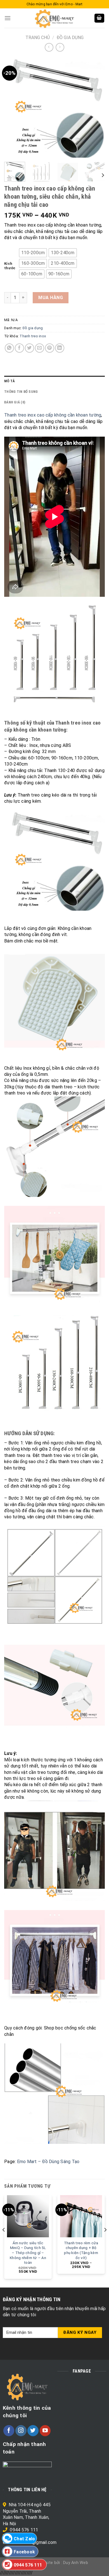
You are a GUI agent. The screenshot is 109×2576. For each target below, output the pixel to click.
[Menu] (8, 18)
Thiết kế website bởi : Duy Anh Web (54, 2563)
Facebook (24, 2552)
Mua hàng (51, 298)
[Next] (96, 107)
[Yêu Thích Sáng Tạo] (54, 18)
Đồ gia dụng (70, 38)
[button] (33, 253)
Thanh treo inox (33, 336)
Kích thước (10, 266)
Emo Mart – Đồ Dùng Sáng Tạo (48, 2162)
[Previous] (13, 107)
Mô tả (10, 381)
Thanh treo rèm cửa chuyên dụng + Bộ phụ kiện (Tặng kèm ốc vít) (81, 2250)
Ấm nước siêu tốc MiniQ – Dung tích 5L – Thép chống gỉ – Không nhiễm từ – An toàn (28, 2253)
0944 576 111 (24, 2530)
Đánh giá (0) (15, 402)
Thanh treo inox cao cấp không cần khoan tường (53, 415)
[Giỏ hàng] (99, 18)
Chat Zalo (24, 2539)
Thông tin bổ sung (21, 392)
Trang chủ (38, 38)
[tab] (54, 381)
